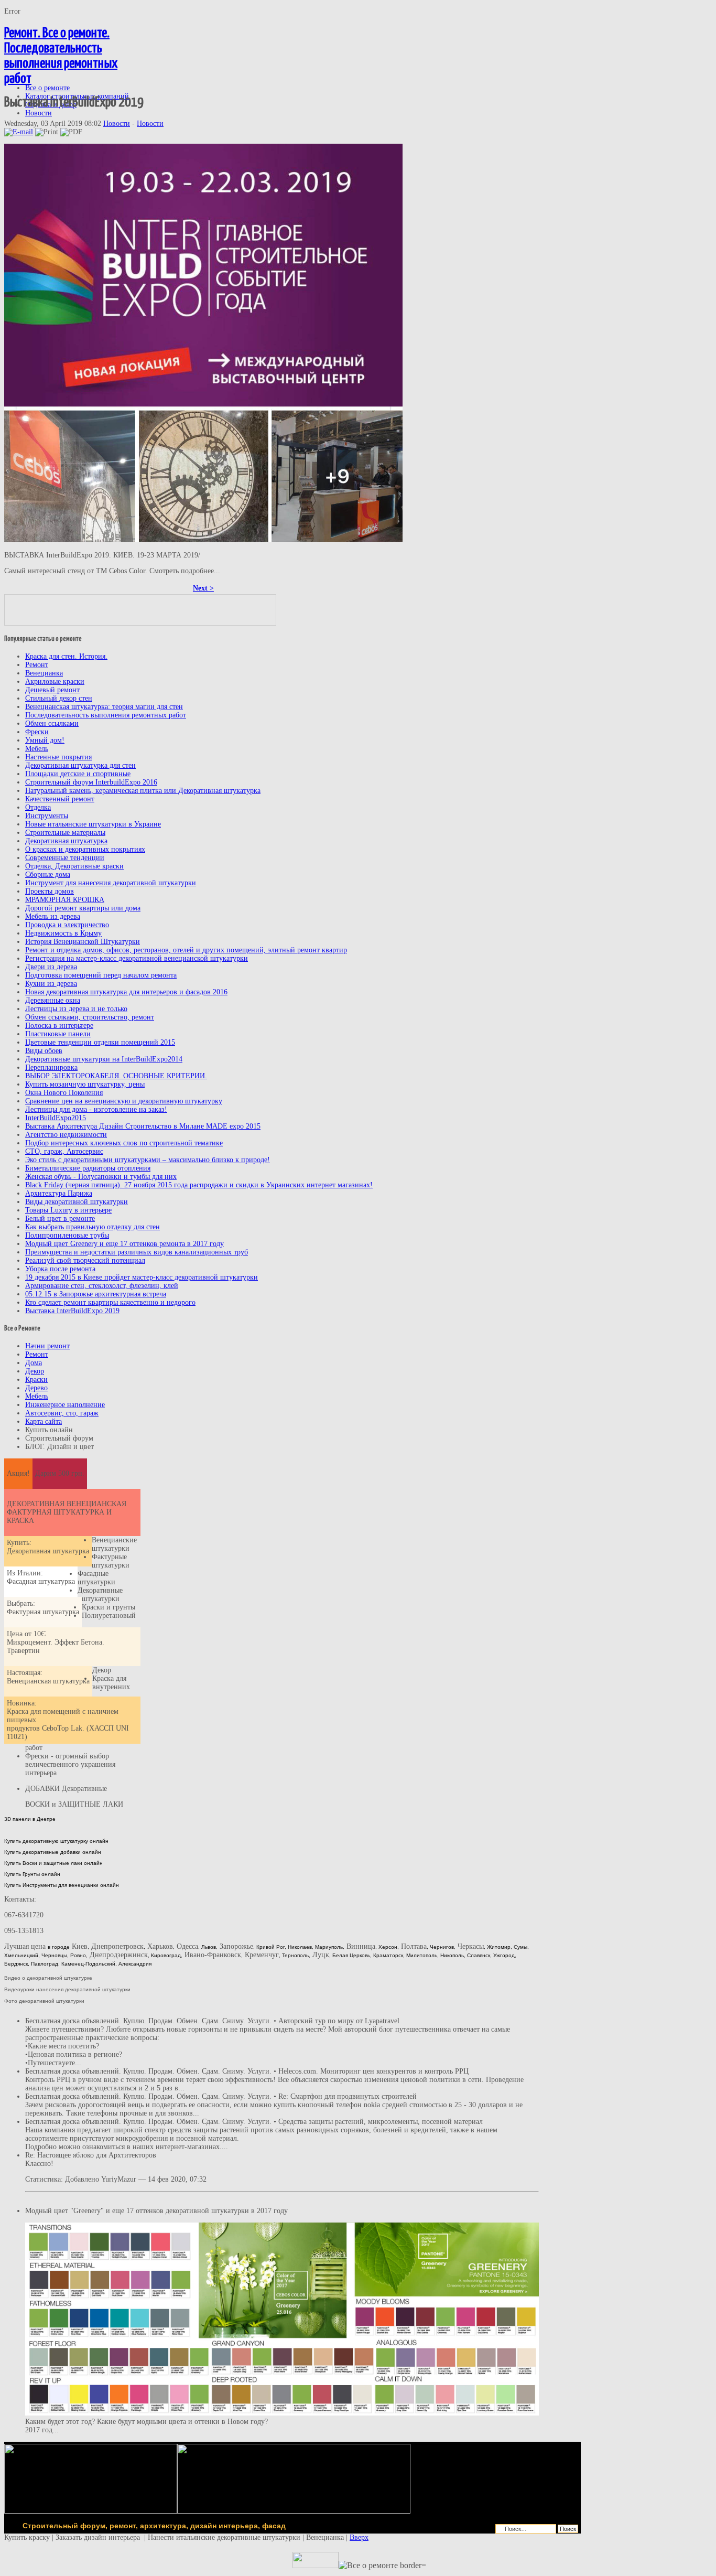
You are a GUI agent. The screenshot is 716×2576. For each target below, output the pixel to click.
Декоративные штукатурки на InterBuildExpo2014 (104, 1059)
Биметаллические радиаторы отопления (88, 1168)
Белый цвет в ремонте (60, 1219)
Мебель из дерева (53, 916)
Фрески (37, 732)
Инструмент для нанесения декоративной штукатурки (111, 883)
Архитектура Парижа (59, 1193)
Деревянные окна (53, 1000)
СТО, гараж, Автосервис (64, 1151)
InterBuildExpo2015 (56, 1118)
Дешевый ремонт (52, 690)
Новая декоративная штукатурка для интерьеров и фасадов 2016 (126, 992)
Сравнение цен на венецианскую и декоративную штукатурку (124, 1101)
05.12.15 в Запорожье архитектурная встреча (96, 1294)
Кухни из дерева (51, 984)
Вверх (359, 2537)
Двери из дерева (51, 967)
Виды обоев (44, 1051)
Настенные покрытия (58, 757)
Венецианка (44, 673)
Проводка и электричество (67, 925)
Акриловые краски (55, 681)
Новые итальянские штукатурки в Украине (93, 824)
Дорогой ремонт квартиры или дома (83, 908)
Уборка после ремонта (60, 1269)
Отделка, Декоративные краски (74, 866)
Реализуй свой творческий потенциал (85, 1260)
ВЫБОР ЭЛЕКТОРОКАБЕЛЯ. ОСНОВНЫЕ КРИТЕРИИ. (116, 1076)
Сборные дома (48, 874)
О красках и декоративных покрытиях (85, 849)
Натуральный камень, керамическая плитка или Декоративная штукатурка (143, 791)
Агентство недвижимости (66, 1135)
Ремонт (37, 665)
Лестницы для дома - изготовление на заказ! (96, 1109)
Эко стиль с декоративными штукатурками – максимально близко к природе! (148, 1160)
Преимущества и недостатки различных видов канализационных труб (137, 1252)
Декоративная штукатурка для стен (80, 765)
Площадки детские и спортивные (78, 774)
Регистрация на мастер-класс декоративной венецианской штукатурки (137, 958)
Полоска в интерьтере (59, 1026)
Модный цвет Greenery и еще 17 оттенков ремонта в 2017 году (124, 1244)
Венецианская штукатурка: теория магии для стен (104, 707)
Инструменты (47, 816)
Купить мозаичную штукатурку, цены (85, 1084)
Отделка (38, 807)
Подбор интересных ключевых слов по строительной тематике (124, 1143)
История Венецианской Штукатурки (83, 942)
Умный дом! (45, 740)
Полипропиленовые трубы (67, 1235)
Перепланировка (51, 1067)
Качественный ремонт (60, 799)
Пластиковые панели (58, 1034)
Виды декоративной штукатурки (77, 1202)
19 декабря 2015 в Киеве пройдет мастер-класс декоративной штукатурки (142, 1277)
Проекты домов (50, 891)
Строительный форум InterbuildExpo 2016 (91, 782)
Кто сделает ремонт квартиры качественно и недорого (110, 1302)
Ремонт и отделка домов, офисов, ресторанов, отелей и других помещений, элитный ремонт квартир (186, 950)
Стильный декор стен (59, 698)
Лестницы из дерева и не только (76, 1009)
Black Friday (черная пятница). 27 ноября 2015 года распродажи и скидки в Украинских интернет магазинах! (199, 1185)
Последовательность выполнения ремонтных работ (106, 715)
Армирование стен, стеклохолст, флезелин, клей (102, 1286)
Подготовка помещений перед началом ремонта (101, 975)
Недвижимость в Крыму (63, 933)
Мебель (37, 749)
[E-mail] (19, 132)
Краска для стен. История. (66, 656)
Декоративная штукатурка (66, 841)
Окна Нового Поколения (64, 1093)
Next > (203, 588)
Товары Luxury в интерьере (68, 1210)
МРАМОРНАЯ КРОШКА (65, 900)
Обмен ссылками (52, 723)
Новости (117, 124)
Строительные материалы (65, 833)
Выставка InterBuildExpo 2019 (72, 1311)
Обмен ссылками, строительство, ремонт (90, 1017)
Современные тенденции (65, 858)
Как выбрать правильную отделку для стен (93, 1227)
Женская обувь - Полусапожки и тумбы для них (101, 1177)
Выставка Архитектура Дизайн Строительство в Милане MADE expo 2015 (143, 1126)
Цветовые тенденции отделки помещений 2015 (100, 1042)
